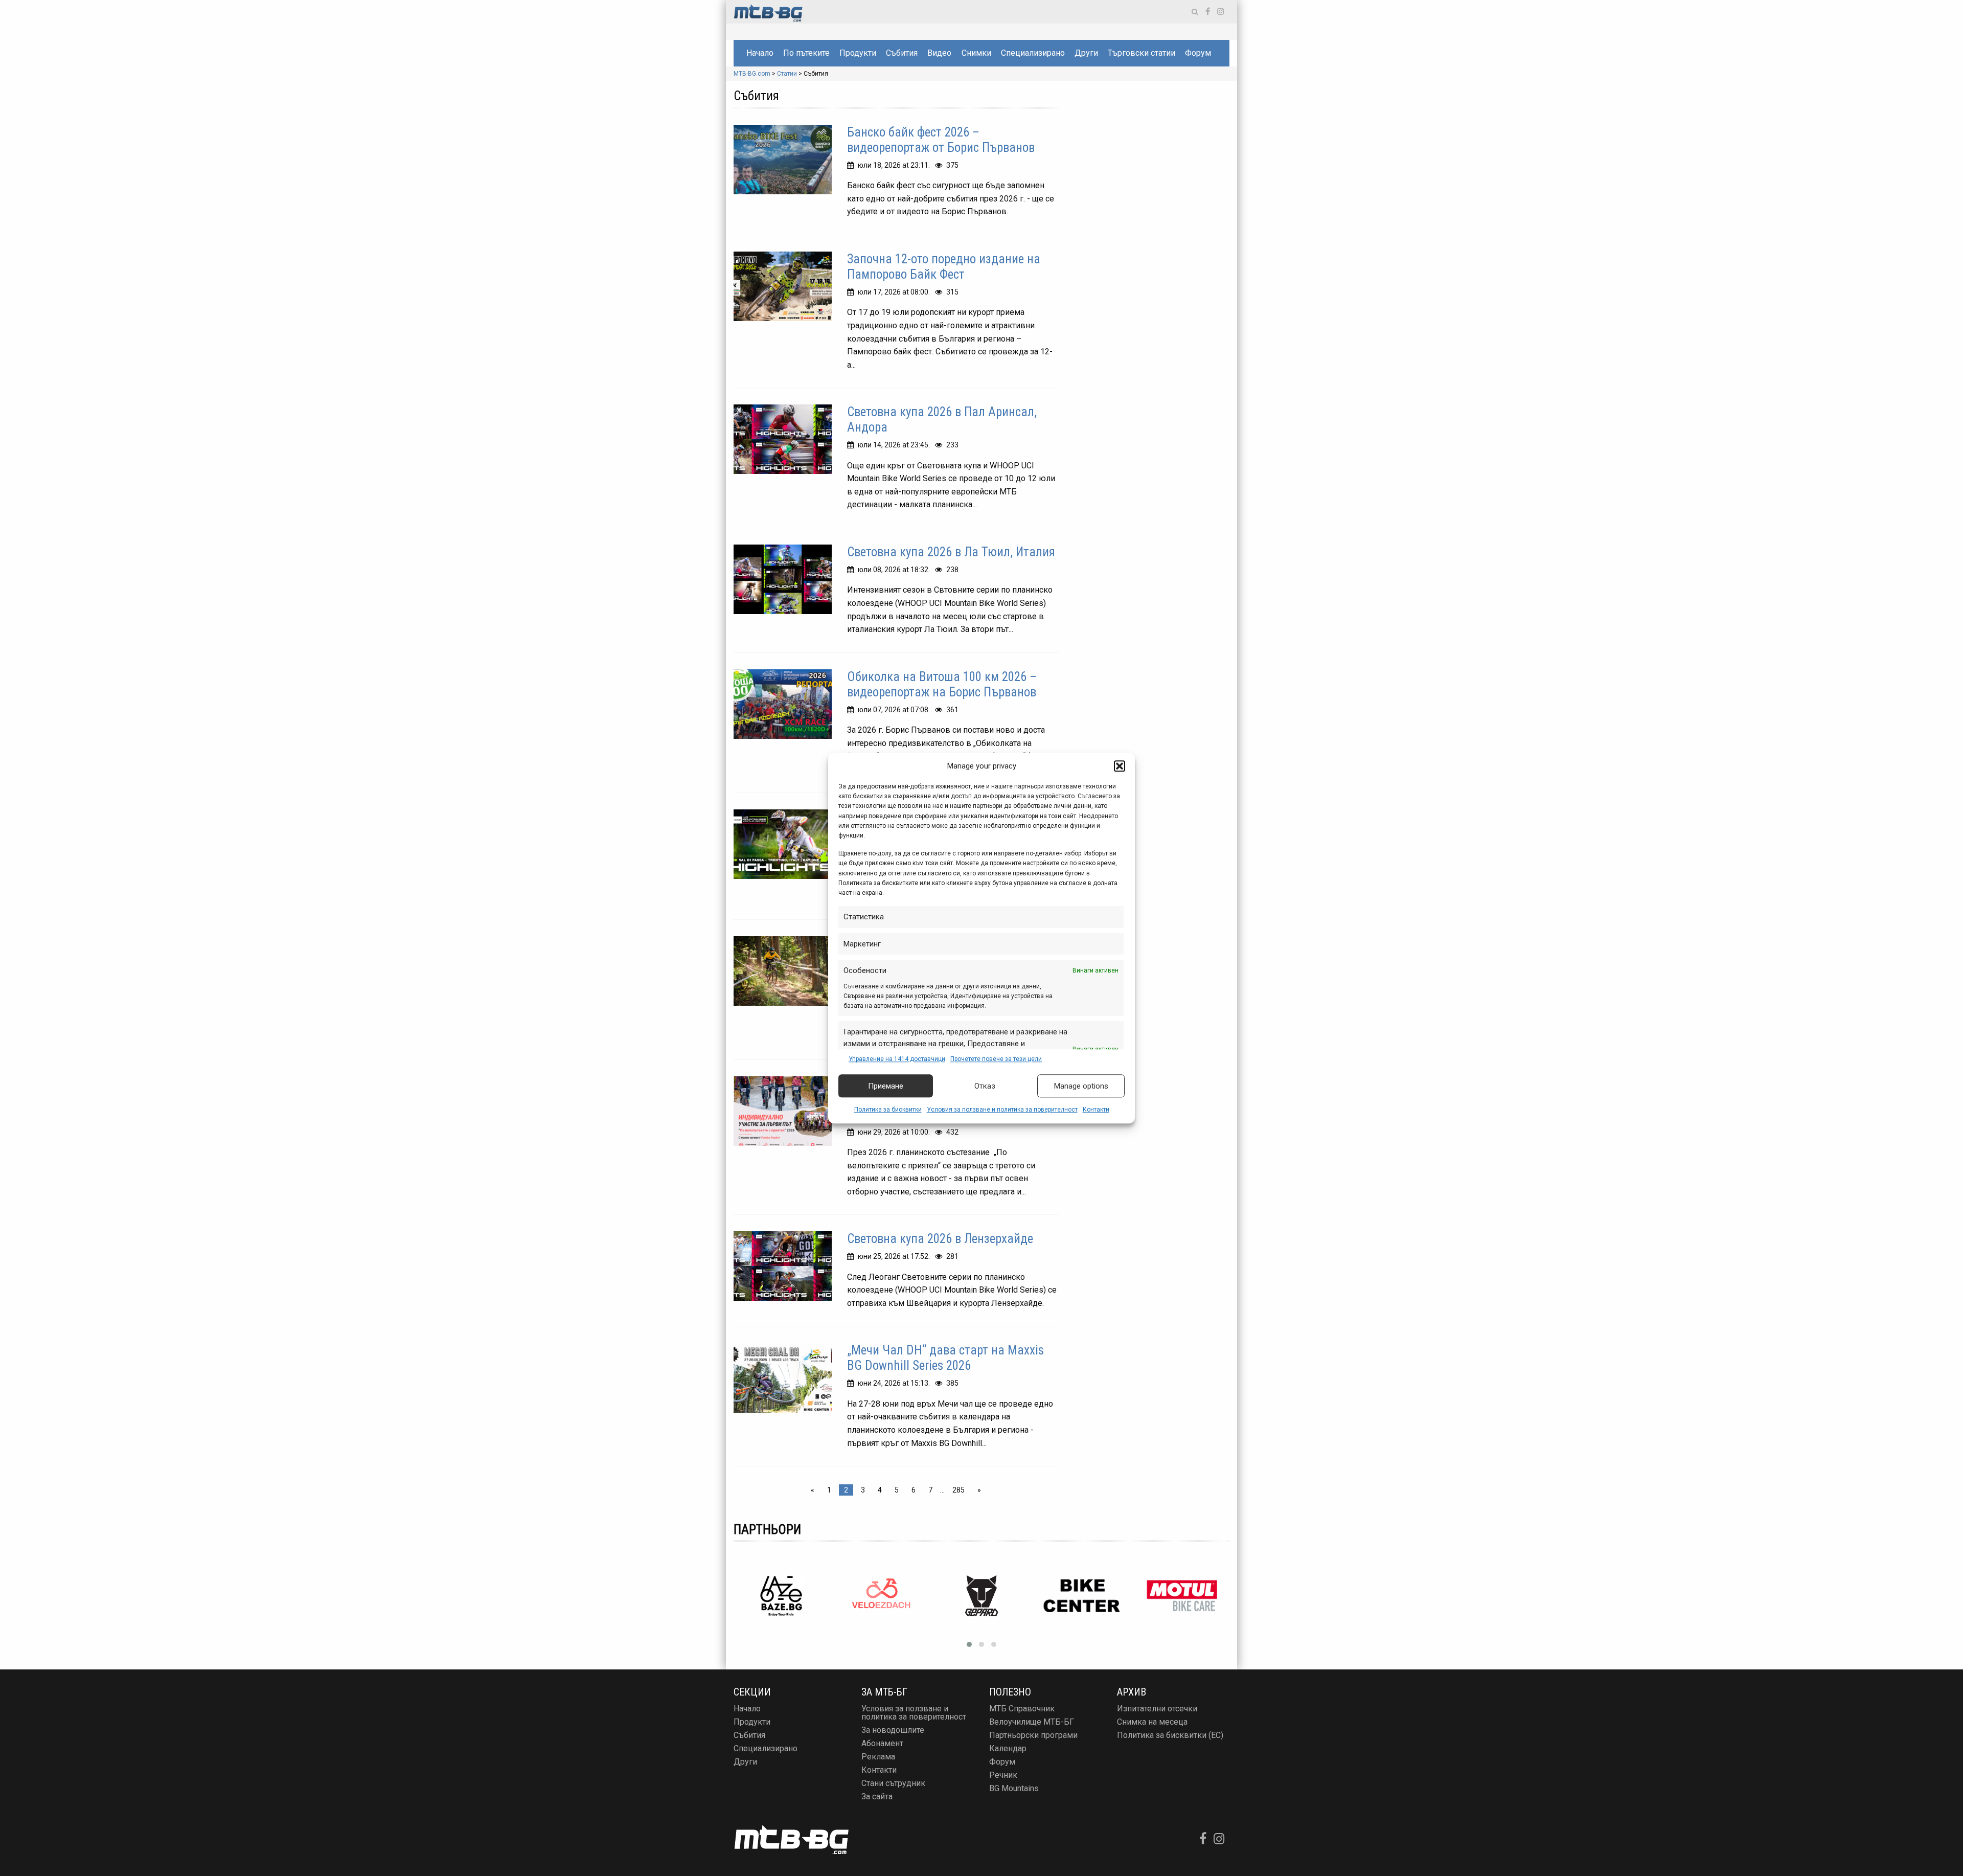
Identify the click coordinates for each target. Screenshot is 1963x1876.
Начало (760, 53)
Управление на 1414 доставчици (897, 1059)
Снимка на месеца (1152, 1722)
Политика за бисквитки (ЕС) (1170, 1735)
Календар (1008, 1748)
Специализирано (1033, 53)
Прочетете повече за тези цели (996, 1059)
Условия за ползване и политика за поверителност (1002, 1110)
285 (958, 1490)
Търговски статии (1142, 53)
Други (1086, 53)
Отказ (985, 1086)
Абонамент (882, 1743)
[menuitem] (760, 53)
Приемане (886, 1086)
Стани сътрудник (893, 1783)
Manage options (1081, 1086)
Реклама (878, 1757)
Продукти (858, 53)
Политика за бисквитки (888, 1110)
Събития (902, 53)
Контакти (1096, 1110)
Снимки (976, 53)
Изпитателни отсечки (1157, 1709)
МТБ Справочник (1022, 1709)
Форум (1198, 53)
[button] (1120, 766)
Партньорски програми (1033, 1735)
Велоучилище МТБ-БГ (1032, 1722)
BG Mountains (1014, 1788)
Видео (939, 53)
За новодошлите (893, 1730)
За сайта (877, 1796)
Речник (1003, 1775)
